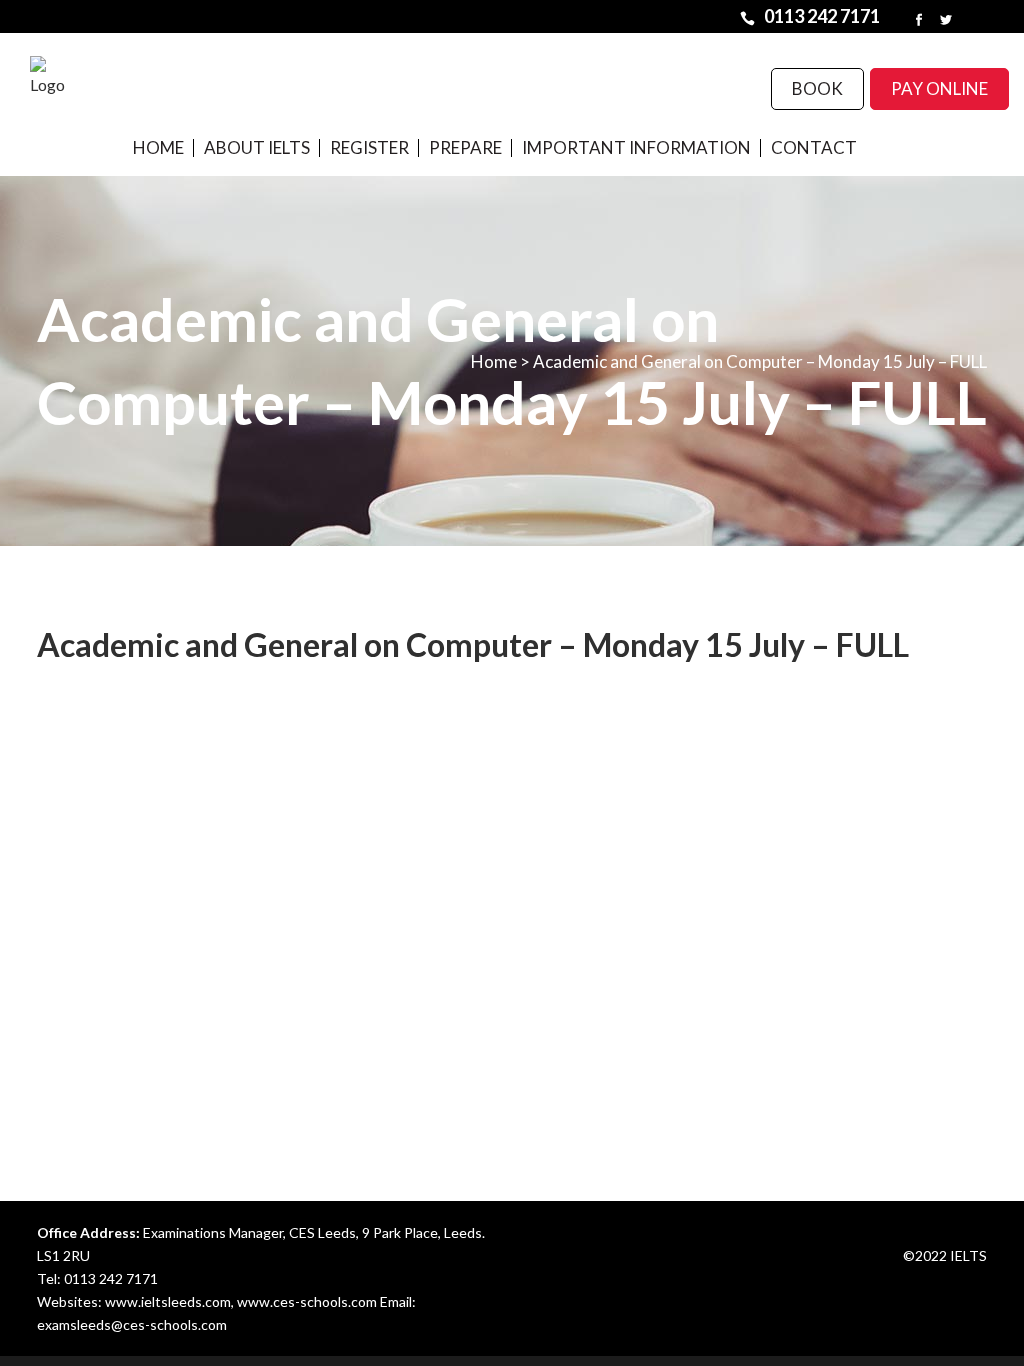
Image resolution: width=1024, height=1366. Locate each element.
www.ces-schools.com (307, 1301)
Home (494, 361)
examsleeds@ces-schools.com (132, 1324)
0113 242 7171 (111, 1278)
